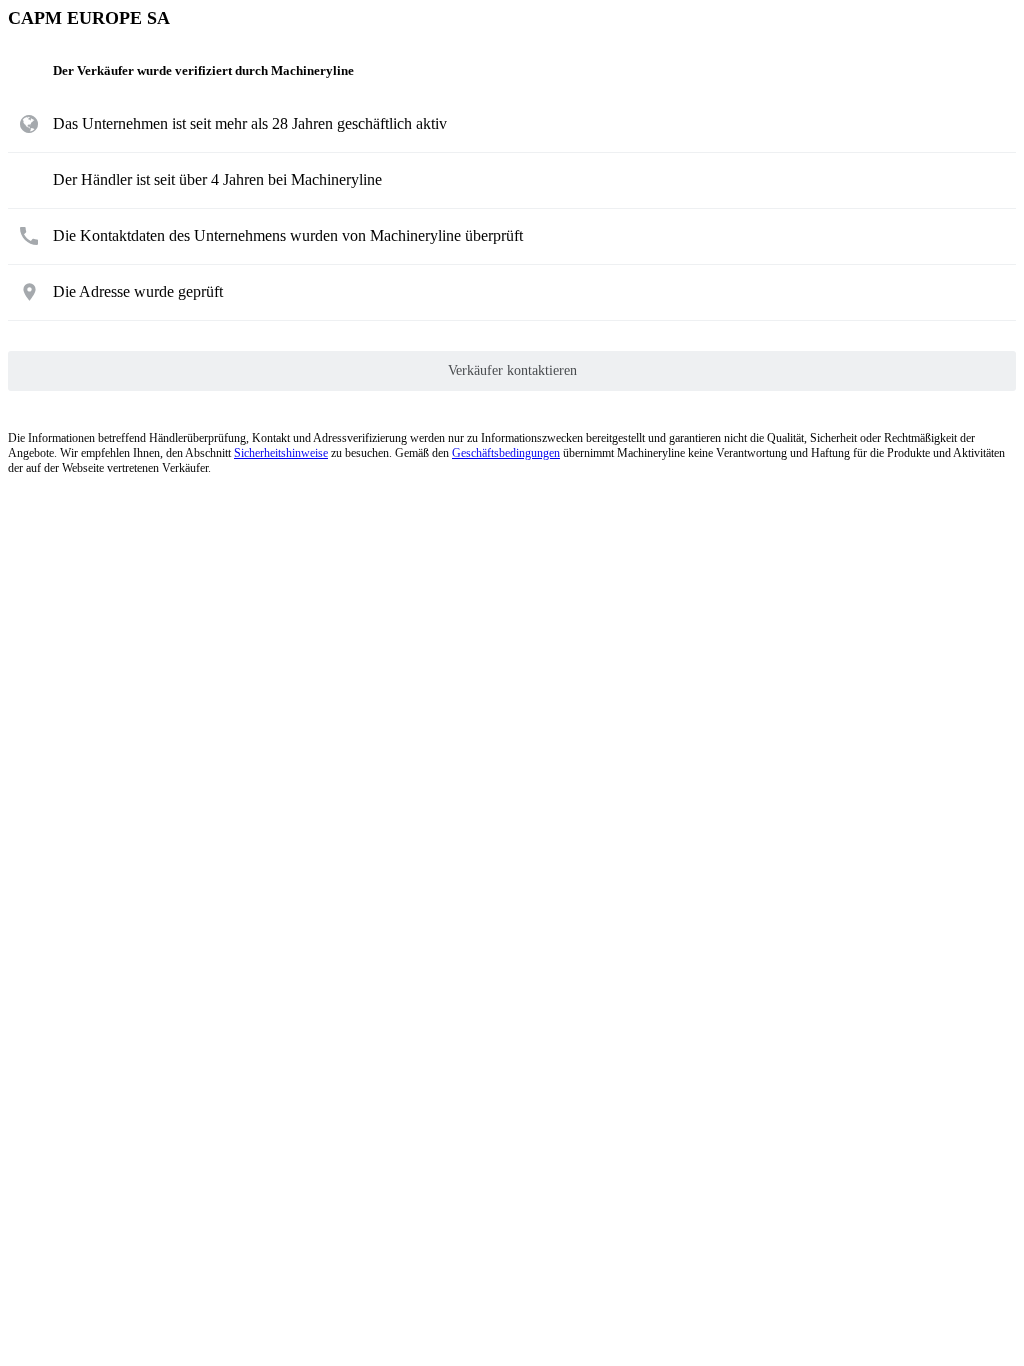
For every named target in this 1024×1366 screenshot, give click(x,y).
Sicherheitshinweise (281, 453)
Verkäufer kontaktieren (512, 370)
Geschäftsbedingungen (506, 453)
